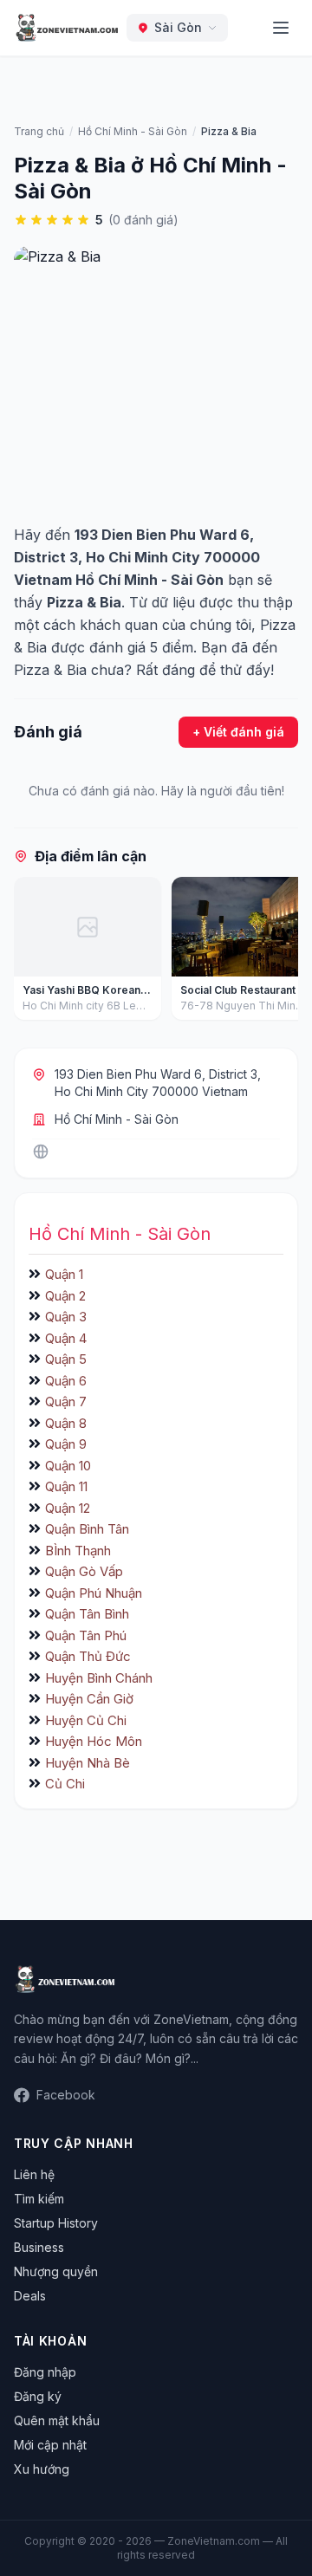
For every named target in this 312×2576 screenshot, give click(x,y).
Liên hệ (34, 2174)
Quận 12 (68, 1508)
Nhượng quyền (56, 2271)
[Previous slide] (33, 952)
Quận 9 (66, 1444)
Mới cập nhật (50, 2445)
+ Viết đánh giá (238, 732)
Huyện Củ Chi (86, 1720)
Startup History (56, 2223)
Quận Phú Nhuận (94, 1593)
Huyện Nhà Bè (88, 1763)
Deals (30, 2296)
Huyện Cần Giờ (89, 1699)
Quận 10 (68, 1466)
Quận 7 (66, 1402)
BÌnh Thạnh (78, 1551)
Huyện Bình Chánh (99, 1678)
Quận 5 (66, 1359)
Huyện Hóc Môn (94, 1741)
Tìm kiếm (39, 2199)
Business (39, 2247)
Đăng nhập (45, 2372)
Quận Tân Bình (87, 1614)
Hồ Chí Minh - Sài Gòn (117, 1119)
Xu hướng (42, 2469)
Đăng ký (38, 2396)
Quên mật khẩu (57, 2420)
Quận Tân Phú (86, 1635)
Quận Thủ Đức (88, 1656)
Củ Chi (65, 1784)
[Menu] (281, 28)
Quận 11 (66, 1486)
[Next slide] (279, 952)
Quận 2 (65, 1296)
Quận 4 (66, 1338)
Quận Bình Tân (87, 1529)
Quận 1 (64, 1274)
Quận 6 (66, 1381)
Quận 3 (66, 1317)
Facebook (66, 2095)
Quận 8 (66, 1423)
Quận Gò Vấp (84, 1571)
